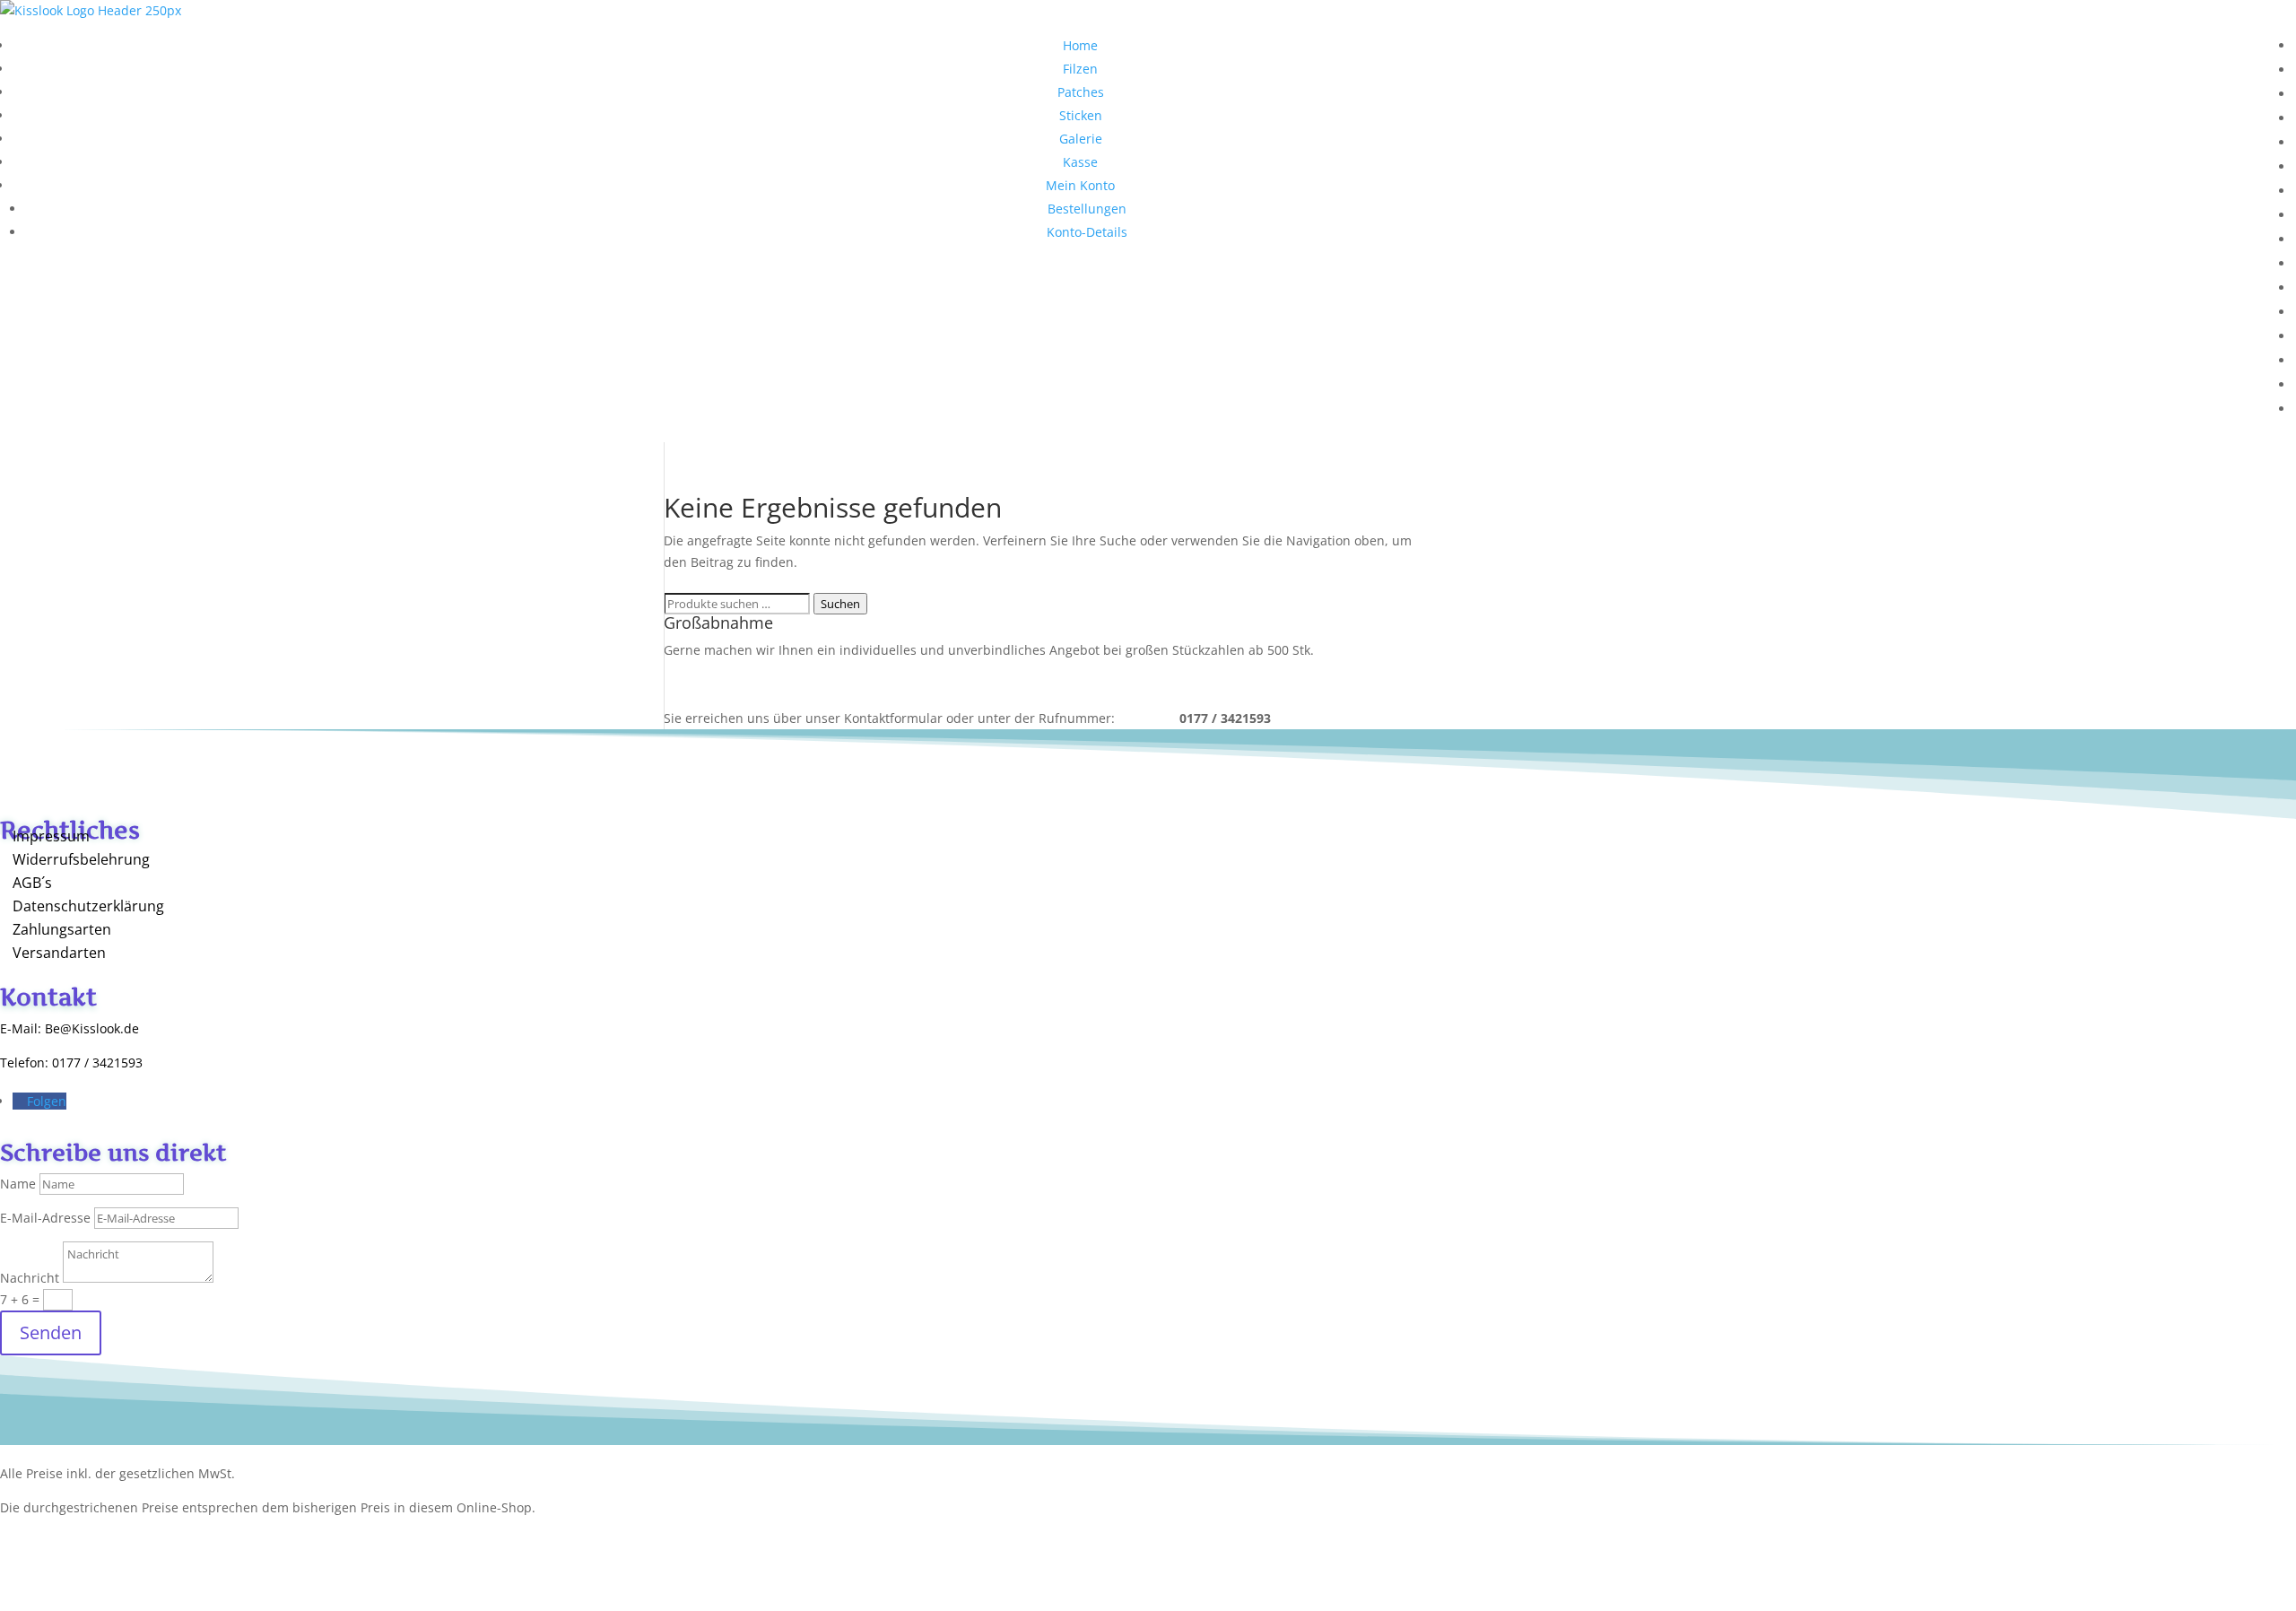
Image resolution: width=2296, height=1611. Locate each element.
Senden (51, 1332)
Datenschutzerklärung (88, 906)
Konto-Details (1087, 232)
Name (18, 1184)
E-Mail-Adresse (45, 1218)
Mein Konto (1080, 185)
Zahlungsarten (62, 929)
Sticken (1081, 115)
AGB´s (32, 883)
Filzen (1080, 69)
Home (1080, 45)
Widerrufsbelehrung (81, 859)
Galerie (1081, 139)
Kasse (1080, 162)
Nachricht (30, 1278)
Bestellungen (1087, 209)
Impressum (51, 836)
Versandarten (59, 953)
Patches (1081, 92)
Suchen (840, 604)
